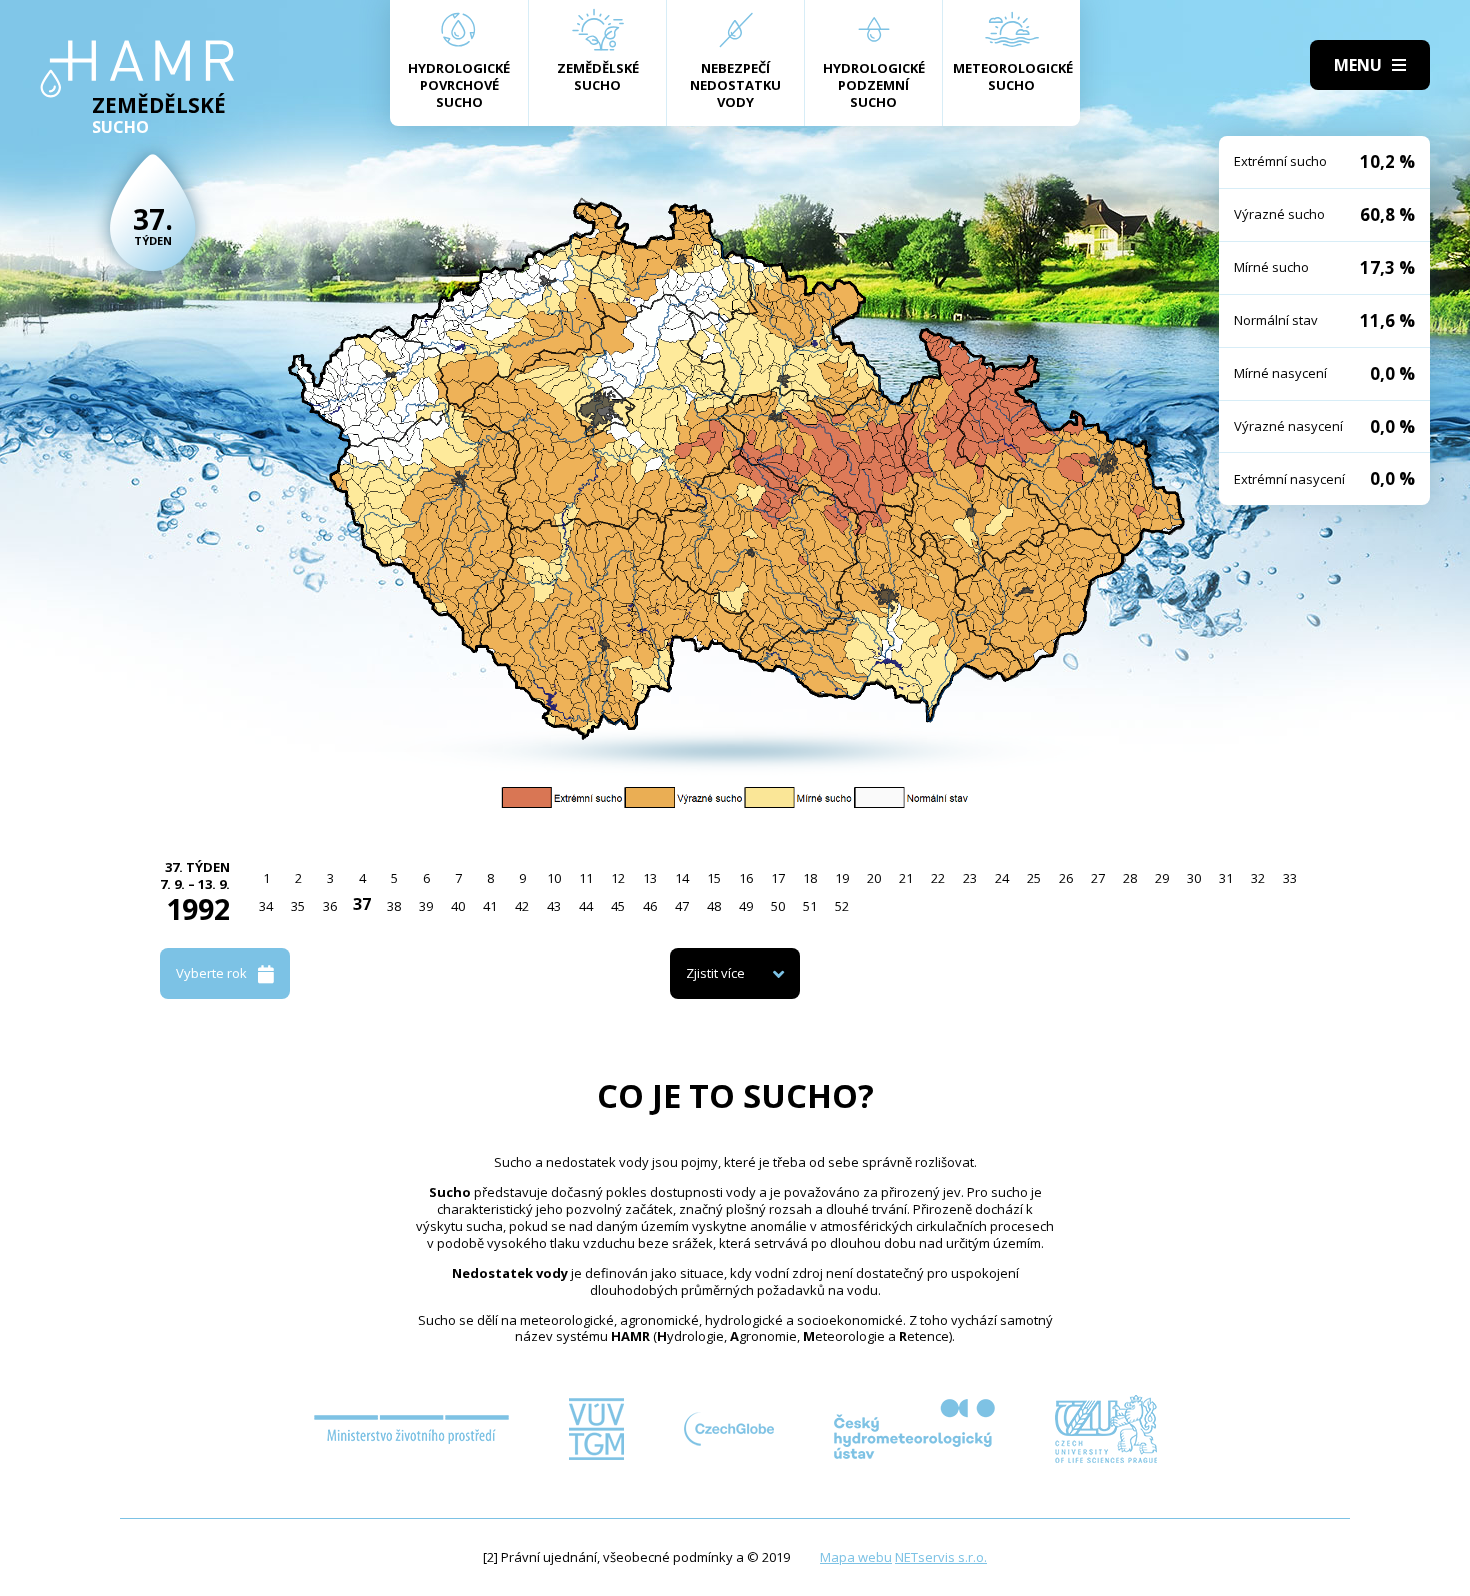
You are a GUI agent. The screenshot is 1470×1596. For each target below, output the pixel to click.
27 (1098, 878)
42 (522, 906)
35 (298, 906)
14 (682, 878)
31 (1226, 878)
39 (426, 906)
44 (586, 906)
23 (970, 878)
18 (810, 878)
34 (266, 906)
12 (618, 878)
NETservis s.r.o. (941, 1557)
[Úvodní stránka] (137, 69)
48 (714, 906)
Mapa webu (856, 1557)
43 (554, 906)
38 (394, 906)
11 (586, 878)
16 (746, 878)
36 (330, 906)
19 (842, 878)
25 (1034, 878)
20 (874, 878)
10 (554, 878)
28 (1130, 878)
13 (650, 878)
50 (778, 906)
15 (714, 878)
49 (746, 906)
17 (778, 878)
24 (1002, 878)
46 (650, 906)
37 (362, 904)
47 (682, 906)
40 (458, 906)
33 (1290, 878)
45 (618, 906)
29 (1162, 878)
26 (1066, 878)
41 (490, 906)
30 (1194, 878)
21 (906, 878)
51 (810, 906)
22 (938, 878)
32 (1258, 878)
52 (842, 906)
